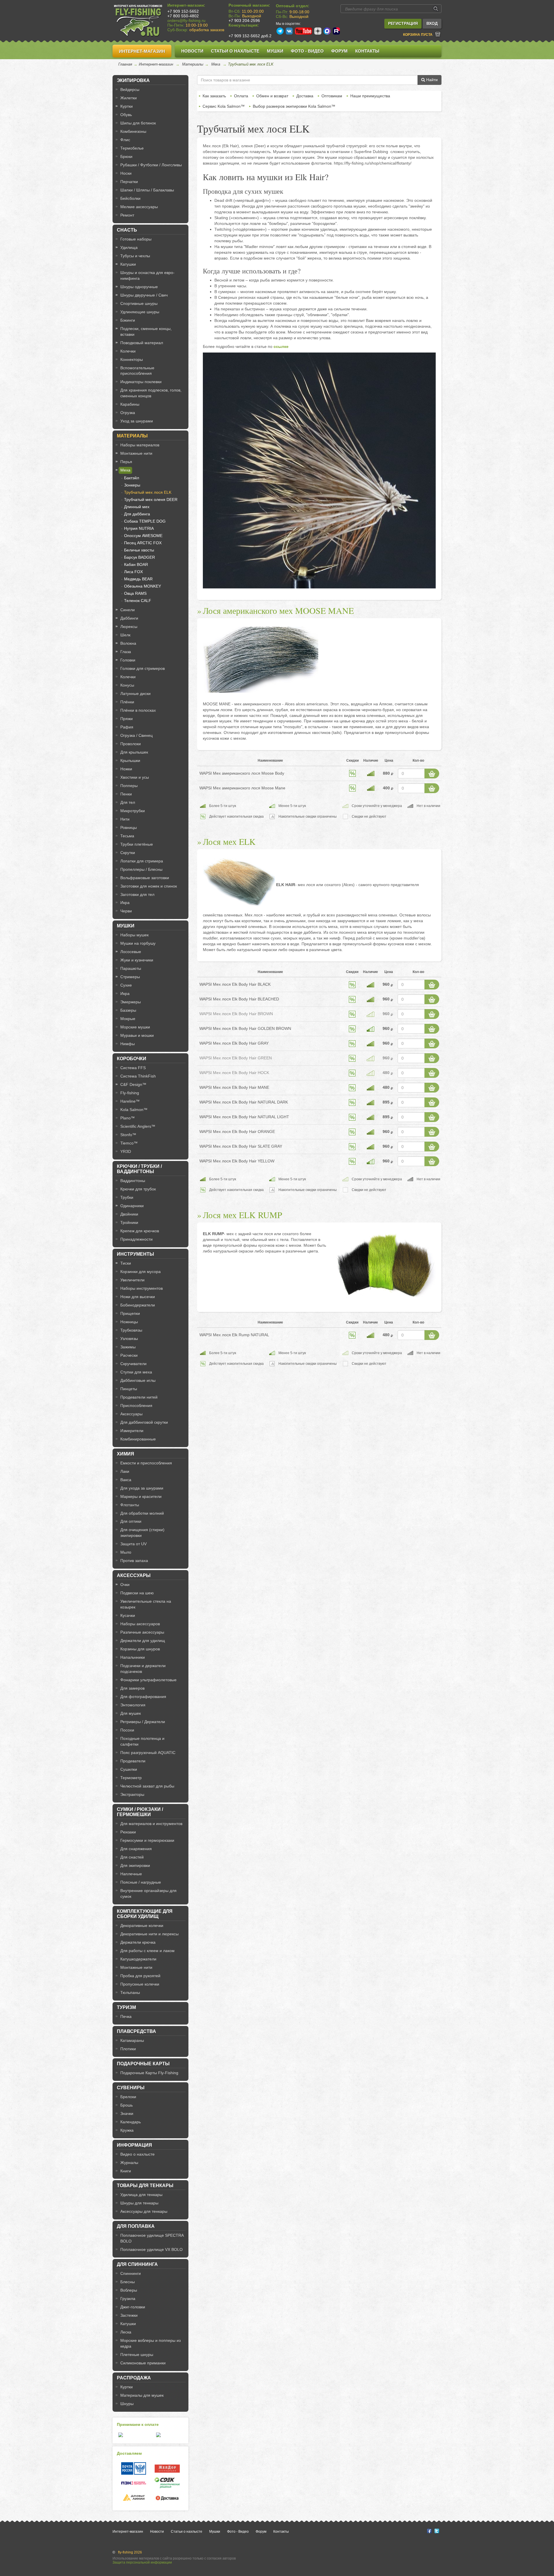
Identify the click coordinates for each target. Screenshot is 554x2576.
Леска (126, 2332)
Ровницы (129, 827)
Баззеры (128, 1010)
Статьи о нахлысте (235, 51)
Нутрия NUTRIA (139, 528)
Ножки (126, 769)
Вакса (126, 1480)
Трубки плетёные (137, 844)
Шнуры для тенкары (139, 2203)
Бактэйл (132, 478)
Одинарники (132, 1206)
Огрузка (128, 413)
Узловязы (129, 1339)
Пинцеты (129, 1389)
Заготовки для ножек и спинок (149, 886)
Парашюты (131, 968)
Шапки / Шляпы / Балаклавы (147, 190)
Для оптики (131, 1521)
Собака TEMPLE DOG (145, 521)
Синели (128, 610)
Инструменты (135, 1254)
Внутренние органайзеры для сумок (148, 1893)
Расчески (129, 1355)
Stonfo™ (128, 1135)
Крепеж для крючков (140, 1231)
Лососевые (131, 952)
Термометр (131, 1778)
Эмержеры (131, 1002)
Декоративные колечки (142, 1926)
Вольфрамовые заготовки (145, 878)
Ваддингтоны (133, 1181)
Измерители (132, 1431)
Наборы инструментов (142, 1288)
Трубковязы (131, 1330)
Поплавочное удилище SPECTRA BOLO (152, 2238)
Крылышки (130, 761)
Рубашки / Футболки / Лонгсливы (151, 165)
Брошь (127, 2105)
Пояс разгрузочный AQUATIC (148, 1753)
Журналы (129, 2163)
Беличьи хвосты (139, 550)
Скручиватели (133, 1364)
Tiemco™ (129, 1143)
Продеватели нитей (139, 1397)
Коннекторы (132, 359)
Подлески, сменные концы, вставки (146, 331)
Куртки (127, 106)
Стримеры (130, 977)
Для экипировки (135, 1865)
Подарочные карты (143, 2064)
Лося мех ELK (229, 841)
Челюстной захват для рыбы (147, 1786)
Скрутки (128, 853)
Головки (128, 660)
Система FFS (133, 1068)
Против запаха (134, 1561)
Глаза (126, 652)
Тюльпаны (130, 1992)
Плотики (128, 2049)
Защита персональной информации (142, 2562)
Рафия (127, 727)
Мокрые (128, 1019)
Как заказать (214, 96)
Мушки (275, 51)
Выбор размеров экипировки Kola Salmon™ (294, 106)
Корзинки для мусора (141, 1272)
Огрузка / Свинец (136, 735)
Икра (125, 903)
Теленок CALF (138, 601)
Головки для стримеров (143, 668)
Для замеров (132, 1688)
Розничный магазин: (249, 5)
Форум (339, 51)
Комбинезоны (133, 131)
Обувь (126, 115)
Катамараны (132, 2040)
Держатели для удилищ (143, 1641)
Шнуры (127, 2404)
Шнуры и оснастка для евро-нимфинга (147, 275)
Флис (125, 140)
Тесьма (127, 836)
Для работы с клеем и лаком (147, 1951)
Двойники (129, 1214)
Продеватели (133, 1761)
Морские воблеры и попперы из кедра (150, 2343)
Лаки (125, 1471)
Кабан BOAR (136, 564)
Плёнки (127, 702)
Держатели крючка (138, 1942)
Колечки (128, 351)
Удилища (129, 247)
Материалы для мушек (142, 2395)
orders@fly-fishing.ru (186, 20)
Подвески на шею (137, 1593)
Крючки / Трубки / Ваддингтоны (139, 1169)
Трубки (127, 1197)
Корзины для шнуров (140, 1649)
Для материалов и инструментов (151, 1824)
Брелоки (128, 2097)
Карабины (130, 404)
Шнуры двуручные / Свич (144, 295)
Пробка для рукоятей (140, 1976)
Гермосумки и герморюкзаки (147, 1840)
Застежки (129, 2315)
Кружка (127, 2130)
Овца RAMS (135, 593)
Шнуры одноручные (139, 287)
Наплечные (131, 1874)
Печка (126, 2016)
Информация (134, 2145)
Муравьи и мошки (137, 1035)
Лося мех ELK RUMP (243, 1215)
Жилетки (129, 98)
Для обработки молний (142, 1513)
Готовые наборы (136, 239)
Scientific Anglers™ (138, 1126)
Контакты (367, 51)
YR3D (126, 1151)
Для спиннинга (137, 2264)
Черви (126, 911)
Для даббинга (137, 514)
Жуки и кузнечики (137, 960)
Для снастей (132, 1857)
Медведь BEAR (138, 579)
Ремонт (127, 215)
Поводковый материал (142, 343)
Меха (216, 64)
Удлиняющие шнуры (140, 312)
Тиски (126, 1263)
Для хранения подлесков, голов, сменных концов (151, 393)
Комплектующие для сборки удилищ (145, 1914)
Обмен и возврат (272, 96)
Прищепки (130, 1313)
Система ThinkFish (138, 1076)
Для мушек (131, 1713)
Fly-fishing (130, 1093)
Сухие (126, 985)
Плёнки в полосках (138, 710)
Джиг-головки (133, 2307)
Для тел (128, 802)
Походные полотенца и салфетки (142, 1741)
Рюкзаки (128, 1832)
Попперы (129, 786)
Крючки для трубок (138, 1189)
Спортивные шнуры (139, 303)
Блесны (128, 2282)
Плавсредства (136, 2031)
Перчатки (129, 182)
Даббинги (129, 618)
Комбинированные (138, 1439)
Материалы (193, 64)
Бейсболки (130, 198)
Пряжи (127, 719)
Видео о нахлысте (137, 2154)
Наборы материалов (140, 445)
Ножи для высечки (138, 1297)
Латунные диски (135, 694)
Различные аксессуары (142, 1632)
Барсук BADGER (140, 557)
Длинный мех (137, 507)
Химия (126, 1454)
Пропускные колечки (140, 1984)
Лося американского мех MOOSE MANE (278, 610)
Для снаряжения (136, 1849)
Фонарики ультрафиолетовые (148, 1680)
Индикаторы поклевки (141, 382)
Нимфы (128, 1044)
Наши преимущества (370, 96)
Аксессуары (131, 1414)
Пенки (126, 794)
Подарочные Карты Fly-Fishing (149, 2073)
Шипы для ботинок (138, 123)
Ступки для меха (136, 1372)
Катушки (128, 264)
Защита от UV (133, 1544)
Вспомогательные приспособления (137, 371)
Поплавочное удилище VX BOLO (151, 2249)
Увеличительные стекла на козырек (146, 1604)
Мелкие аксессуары (139, 207)
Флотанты (130, 1505)
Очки (125, 1585)
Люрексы (129, 627)
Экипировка (133, 80)
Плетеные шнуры (137, 2355)
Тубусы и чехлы (135, 256)
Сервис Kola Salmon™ (224, 106)
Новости (192, 51)
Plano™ (128, 1118)
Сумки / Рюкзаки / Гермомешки (140, 1812)
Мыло (126, 1552)
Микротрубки (133, 811)
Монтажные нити (136, 453)
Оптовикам (332, 96)
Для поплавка (136, 2226)
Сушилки (129, 1769)
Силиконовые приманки (143, 2363)
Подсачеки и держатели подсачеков (143, 1669)
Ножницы (129, 1322)
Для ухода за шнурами (142, 1488)
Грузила (128, 2299)
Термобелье (132, 148)
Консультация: (244, 25)
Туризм (126, 2007)
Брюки (126, 156)
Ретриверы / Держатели (143, 1722)
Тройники (129, 1222)
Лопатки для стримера (142, 861)
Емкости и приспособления (146, 1463)
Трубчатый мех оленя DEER (151, 499)
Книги (126, 2171)
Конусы (127, 685)
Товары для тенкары (145, 2186)
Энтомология (133, 1705)
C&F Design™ (133, 1084)
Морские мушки (135, 1027)
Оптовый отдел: (293, 6)
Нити (125, 819)
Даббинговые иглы (138, 1380)
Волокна (128, 643)
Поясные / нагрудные (141, 1882)
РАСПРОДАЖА (134, 2378)
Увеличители (132, 1280)
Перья (126, 462)
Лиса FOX (133, 572)
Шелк (125, 635)
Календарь (131, 2122)
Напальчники (133, 1657)
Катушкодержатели (138, 1959)
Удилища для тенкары (141, 2195)
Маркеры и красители (141, 1496)
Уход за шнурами (137, 421)
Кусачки (128, 1615)
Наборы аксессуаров (140, 1624)
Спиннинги (131, 2273)
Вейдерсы (130, 90)
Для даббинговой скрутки (144, 1422)
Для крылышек (134, 752)
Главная (125, 64)
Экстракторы (132, 1794)
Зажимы (128, 1347)
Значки (127, 2113)
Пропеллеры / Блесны (141, 869)
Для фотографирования (143, 1697)
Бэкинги (128, 320)
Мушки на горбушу (138, 943)
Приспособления (136, 1406)
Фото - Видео (307, 51)
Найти (431, 80)
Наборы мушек (134, 935)
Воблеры (129, 2290)
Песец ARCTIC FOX (143, 543)
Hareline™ (130, 1101)
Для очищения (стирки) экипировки (142, 1533)
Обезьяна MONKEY (143, 586)
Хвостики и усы (135, 777)
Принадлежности (136, 1239)
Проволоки (131, 744)
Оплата (241, 96)
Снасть (127, 230)
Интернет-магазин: (186, 5)
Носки (126, 173)
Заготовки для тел (137, 894)
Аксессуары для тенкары (144, 2211)
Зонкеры (132, 485)
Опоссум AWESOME (143, 536)
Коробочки (132, 1059)
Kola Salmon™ (134, 1110)
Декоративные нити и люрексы (149, 1934)
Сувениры (131, 2088)
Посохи (127, 1730)
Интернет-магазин (142, 51)
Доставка (305, 96)
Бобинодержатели (138, 1305)
